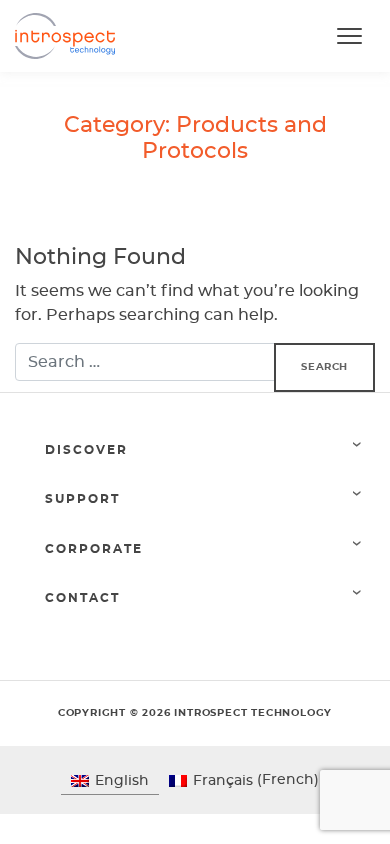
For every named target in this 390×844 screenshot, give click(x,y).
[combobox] (145, 362)
